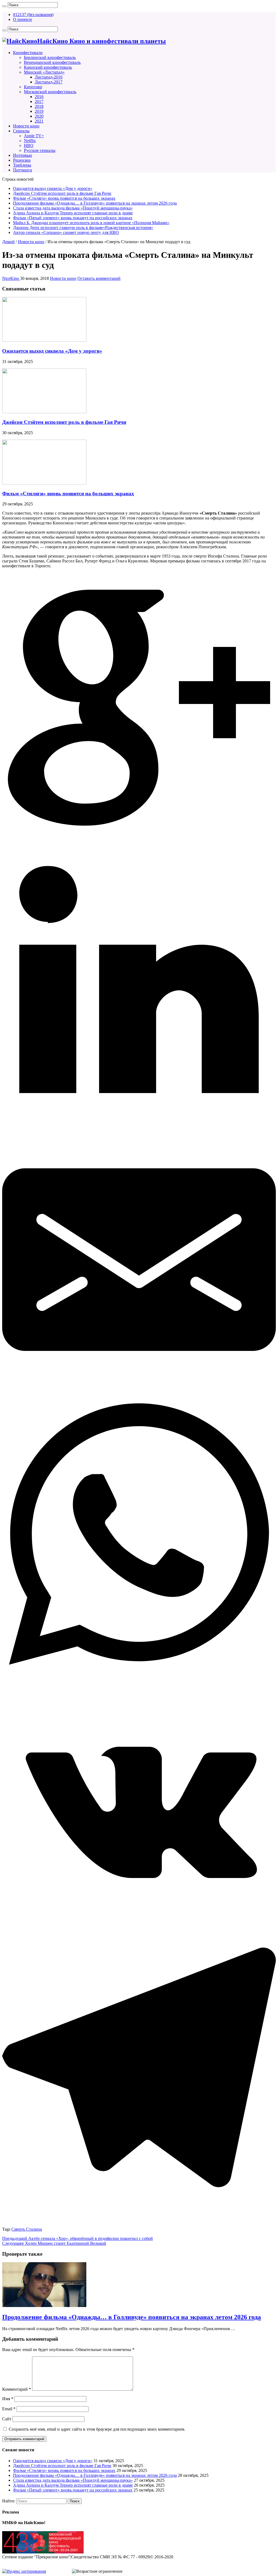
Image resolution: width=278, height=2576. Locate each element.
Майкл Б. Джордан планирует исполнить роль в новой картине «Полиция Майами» (91, 223)
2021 (39, 121)
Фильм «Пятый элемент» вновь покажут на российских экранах (73, 218)
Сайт (7, 2419)
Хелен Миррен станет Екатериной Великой (54, 2243)
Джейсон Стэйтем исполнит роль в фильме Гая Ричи (62, 193)
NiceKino (11, 278)
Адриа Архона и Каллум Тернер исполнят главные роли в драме (73, 213)
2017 (39, 101)
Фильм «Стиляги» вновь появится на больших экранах (64, 198)
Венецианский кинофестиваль (52, 62)
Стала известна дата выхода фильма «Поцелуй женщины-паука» (73, 208)
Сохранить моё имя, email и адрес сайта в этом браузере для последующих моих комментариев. (97, 2429)
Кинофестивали (28, 53)
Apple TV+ (34, 136)
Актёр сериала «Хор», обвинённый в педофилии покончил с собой (78, 2238)
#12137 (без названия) (33, 15)
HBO (29, 145)
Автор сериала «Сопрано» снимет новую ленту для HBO (66, 232)
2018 (39, 106)
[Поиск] (4, 6)
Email (9, 2409)
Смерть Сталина (27, 2229)
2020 (39, 116)
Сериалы (21, 131)
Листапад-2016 (49, 77)
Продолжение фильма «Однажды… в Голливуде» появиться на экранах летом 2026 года (95, 203)
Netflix (30, 141)
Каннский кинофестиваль (48, 67)
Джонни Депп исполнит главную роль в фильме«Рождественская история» (83, 228)
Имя (8, 2399)
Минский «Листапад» (44, 72)
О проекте (23, 19)
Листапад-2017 (49, 82)
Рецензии (22, 160)
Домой (8, 242)
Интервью (23, 155)
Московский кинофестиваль (50, 92)
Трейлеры (22, 165)
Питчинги (23, 170)
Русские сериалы (40, 150)
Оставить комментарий (99, 278)
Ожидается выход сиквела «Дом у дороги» (53, 188)
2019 (39, 111)
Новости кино (26, 126)
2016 (39, 97)
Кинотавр (33, 87)
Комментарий (17, 2389)
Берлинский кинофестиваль (50, 57)
